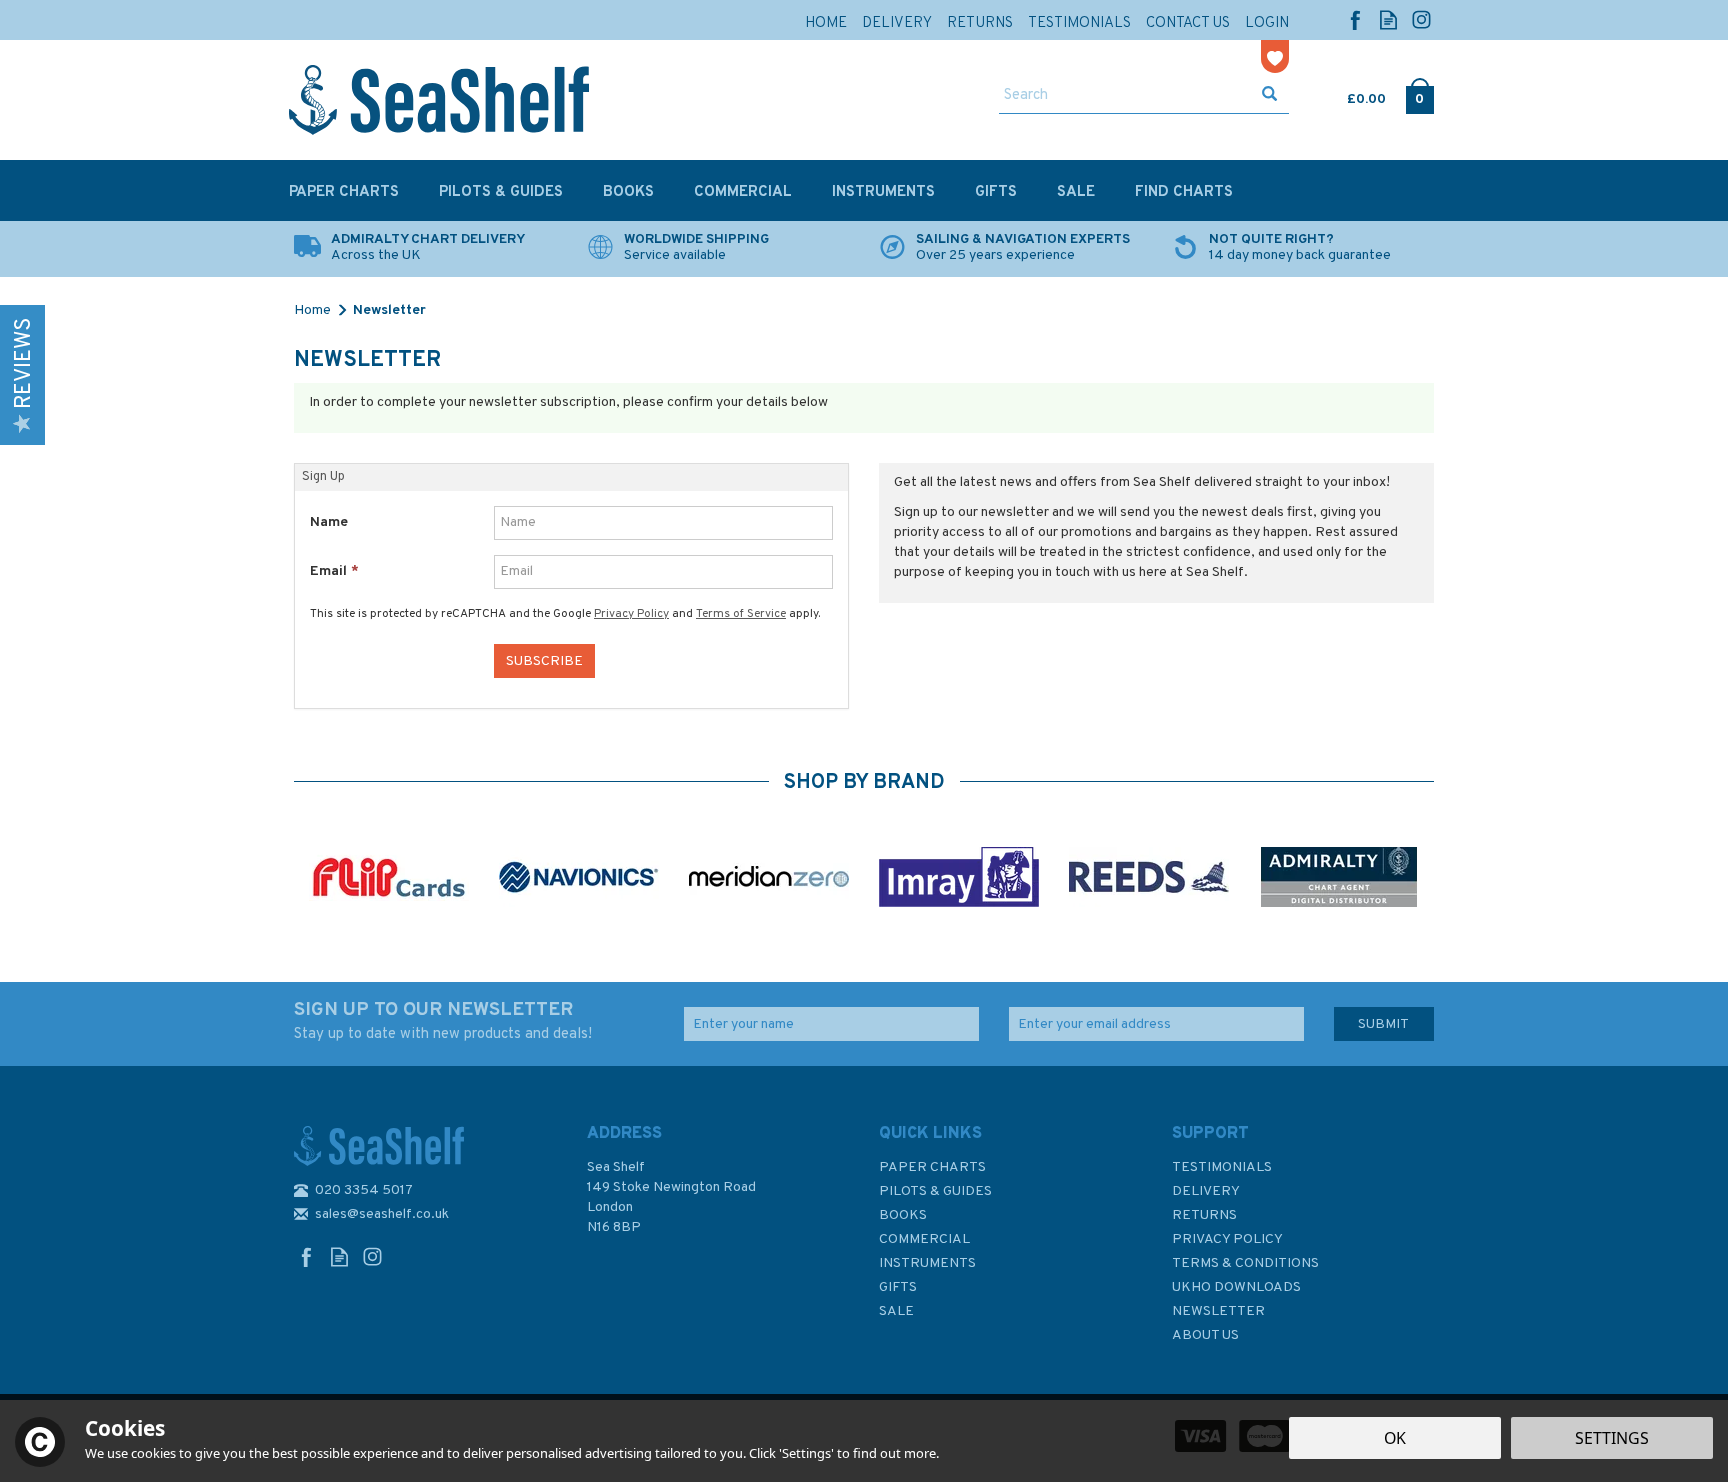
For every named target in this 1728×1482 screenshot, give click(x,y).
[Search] (1269, 96)
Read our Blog (1388, 19)
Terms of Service (741, 614)
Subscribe (544, 661)
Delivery (1206, 1191)
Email (334, 571)
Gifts (898, 1287)
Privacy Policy (631, 614)
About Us (1205, 1335)
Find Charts (1184, 192)
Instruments (927, 1263)
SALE (896, 1311)
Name (329, 522)
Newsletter (1218, 1311)
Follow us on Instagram (1421, 19)
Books (903, 1215)
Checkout (1419, 95)
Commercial (924, 1239)
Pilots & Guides (935, 1191)
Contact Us (1188, 23)
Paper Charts (932, 1167)
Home (826, 23)
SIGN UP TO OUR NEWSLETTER (443, 1021)
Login (1267, 23)
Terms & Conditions (1245, 1263)
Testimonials (1222, 1167)
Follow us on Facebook (1355, 19)
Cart (1349, 95)
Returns (1204, 1215)
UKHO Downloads (1236, 1287)
